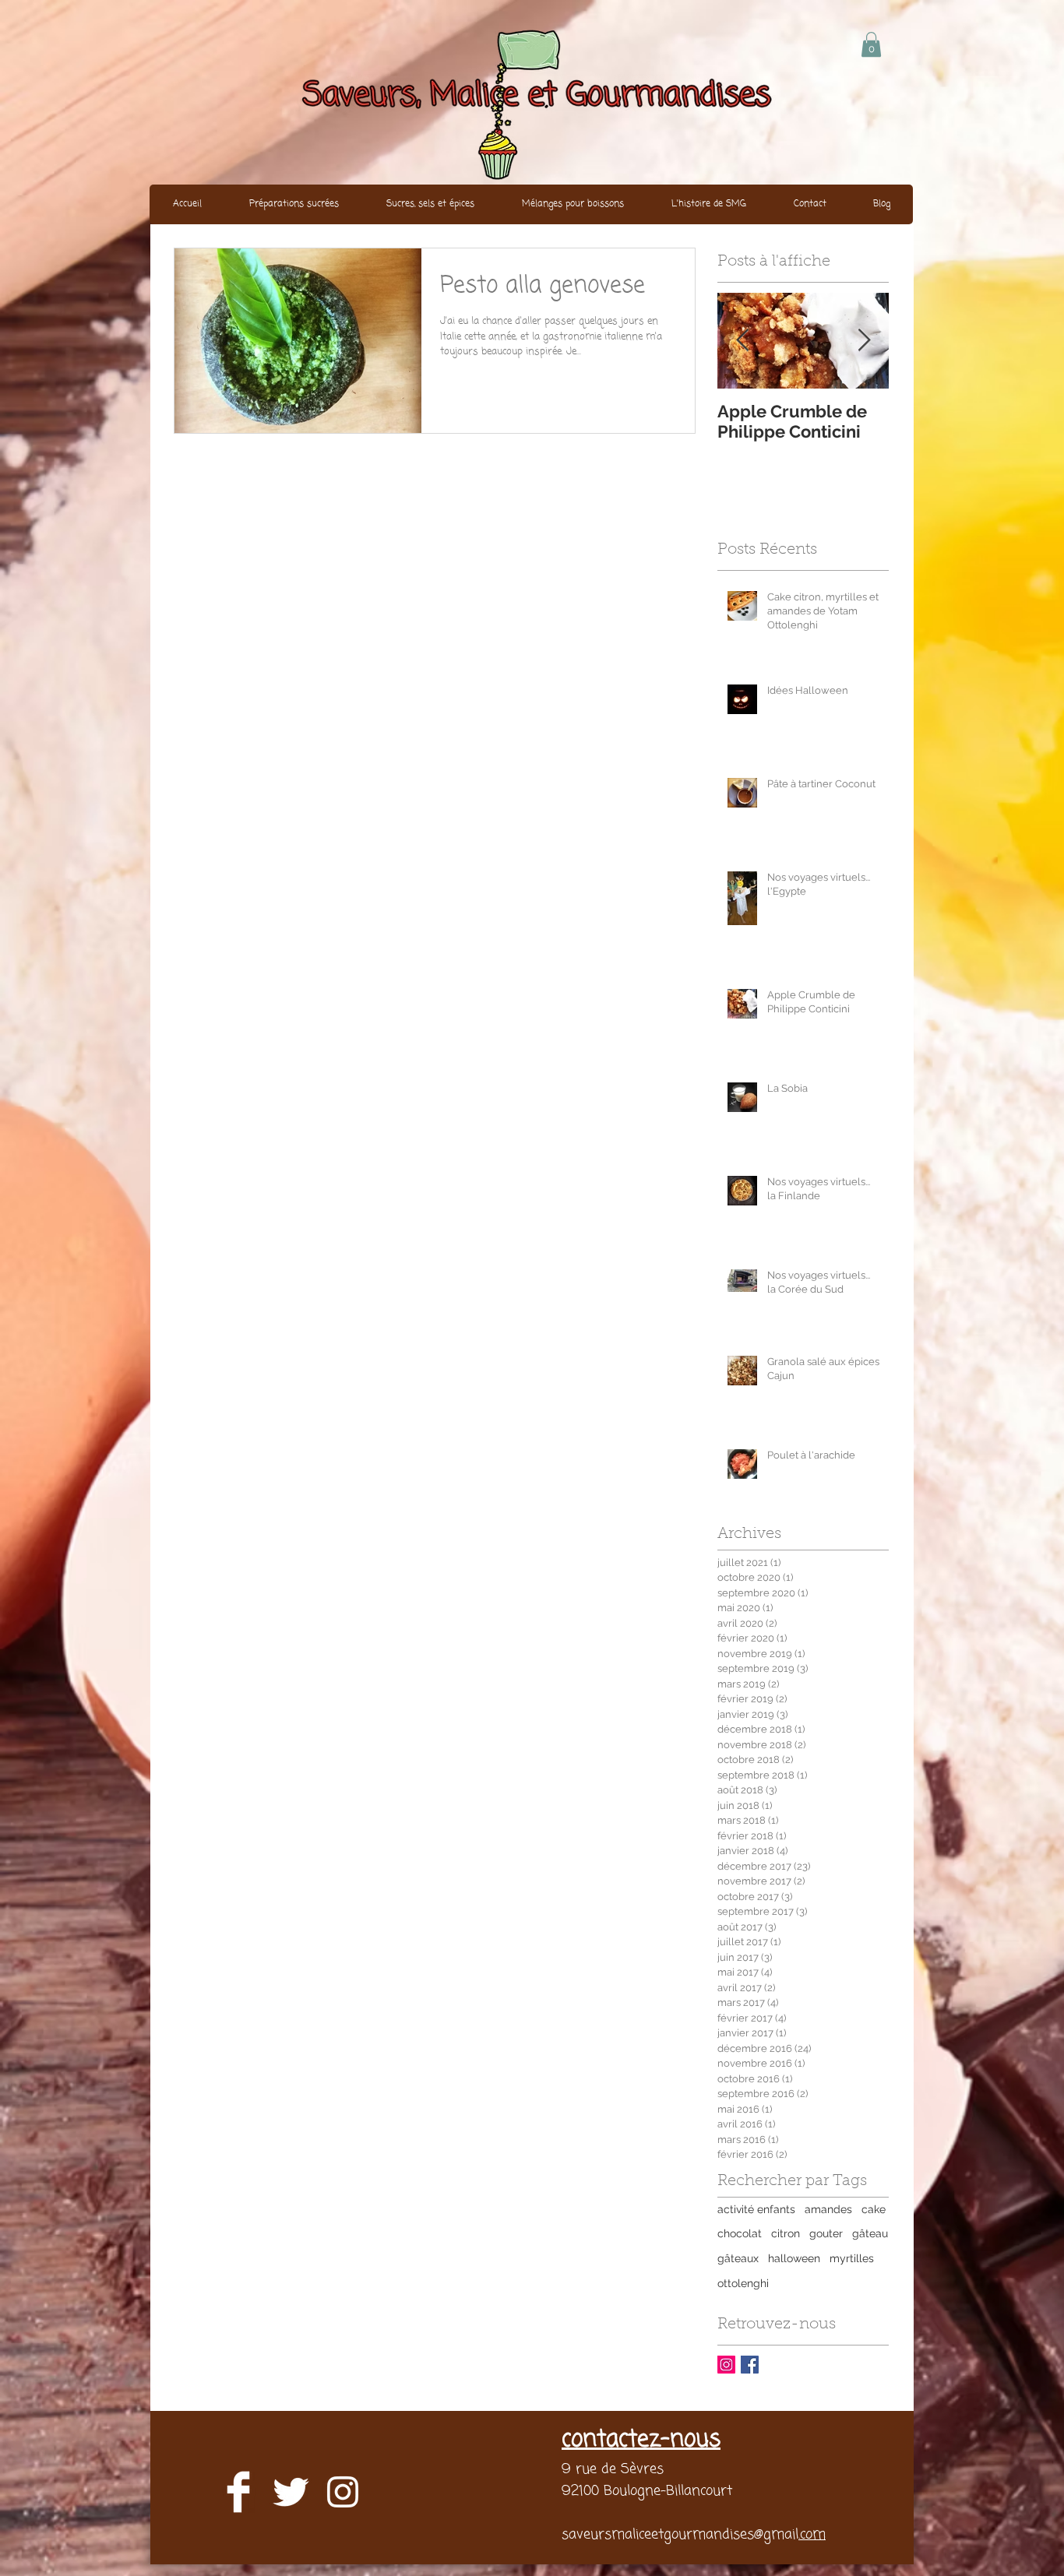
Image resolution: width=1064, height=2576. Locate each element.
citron (786, 2233)
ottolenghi (743, 2283)
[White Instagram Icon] (343, 2492)
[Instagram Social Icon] (726, 2365)
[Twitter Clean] (291, 2492)
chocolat (740, 2233)
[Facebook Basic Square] (750, 2365)
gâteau (870, 2233)
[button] (871, 44)
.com (812, 2535)
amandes (828, 2209)
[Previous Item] (742, 341)
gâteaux (738, 2258)
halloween (794, 2258)
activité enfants (756, 2209)
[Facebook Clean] (238, 2492)
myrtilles (852, 2258)
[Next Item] (864, 341)
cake (874, 2209)
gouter (826, 2233)
